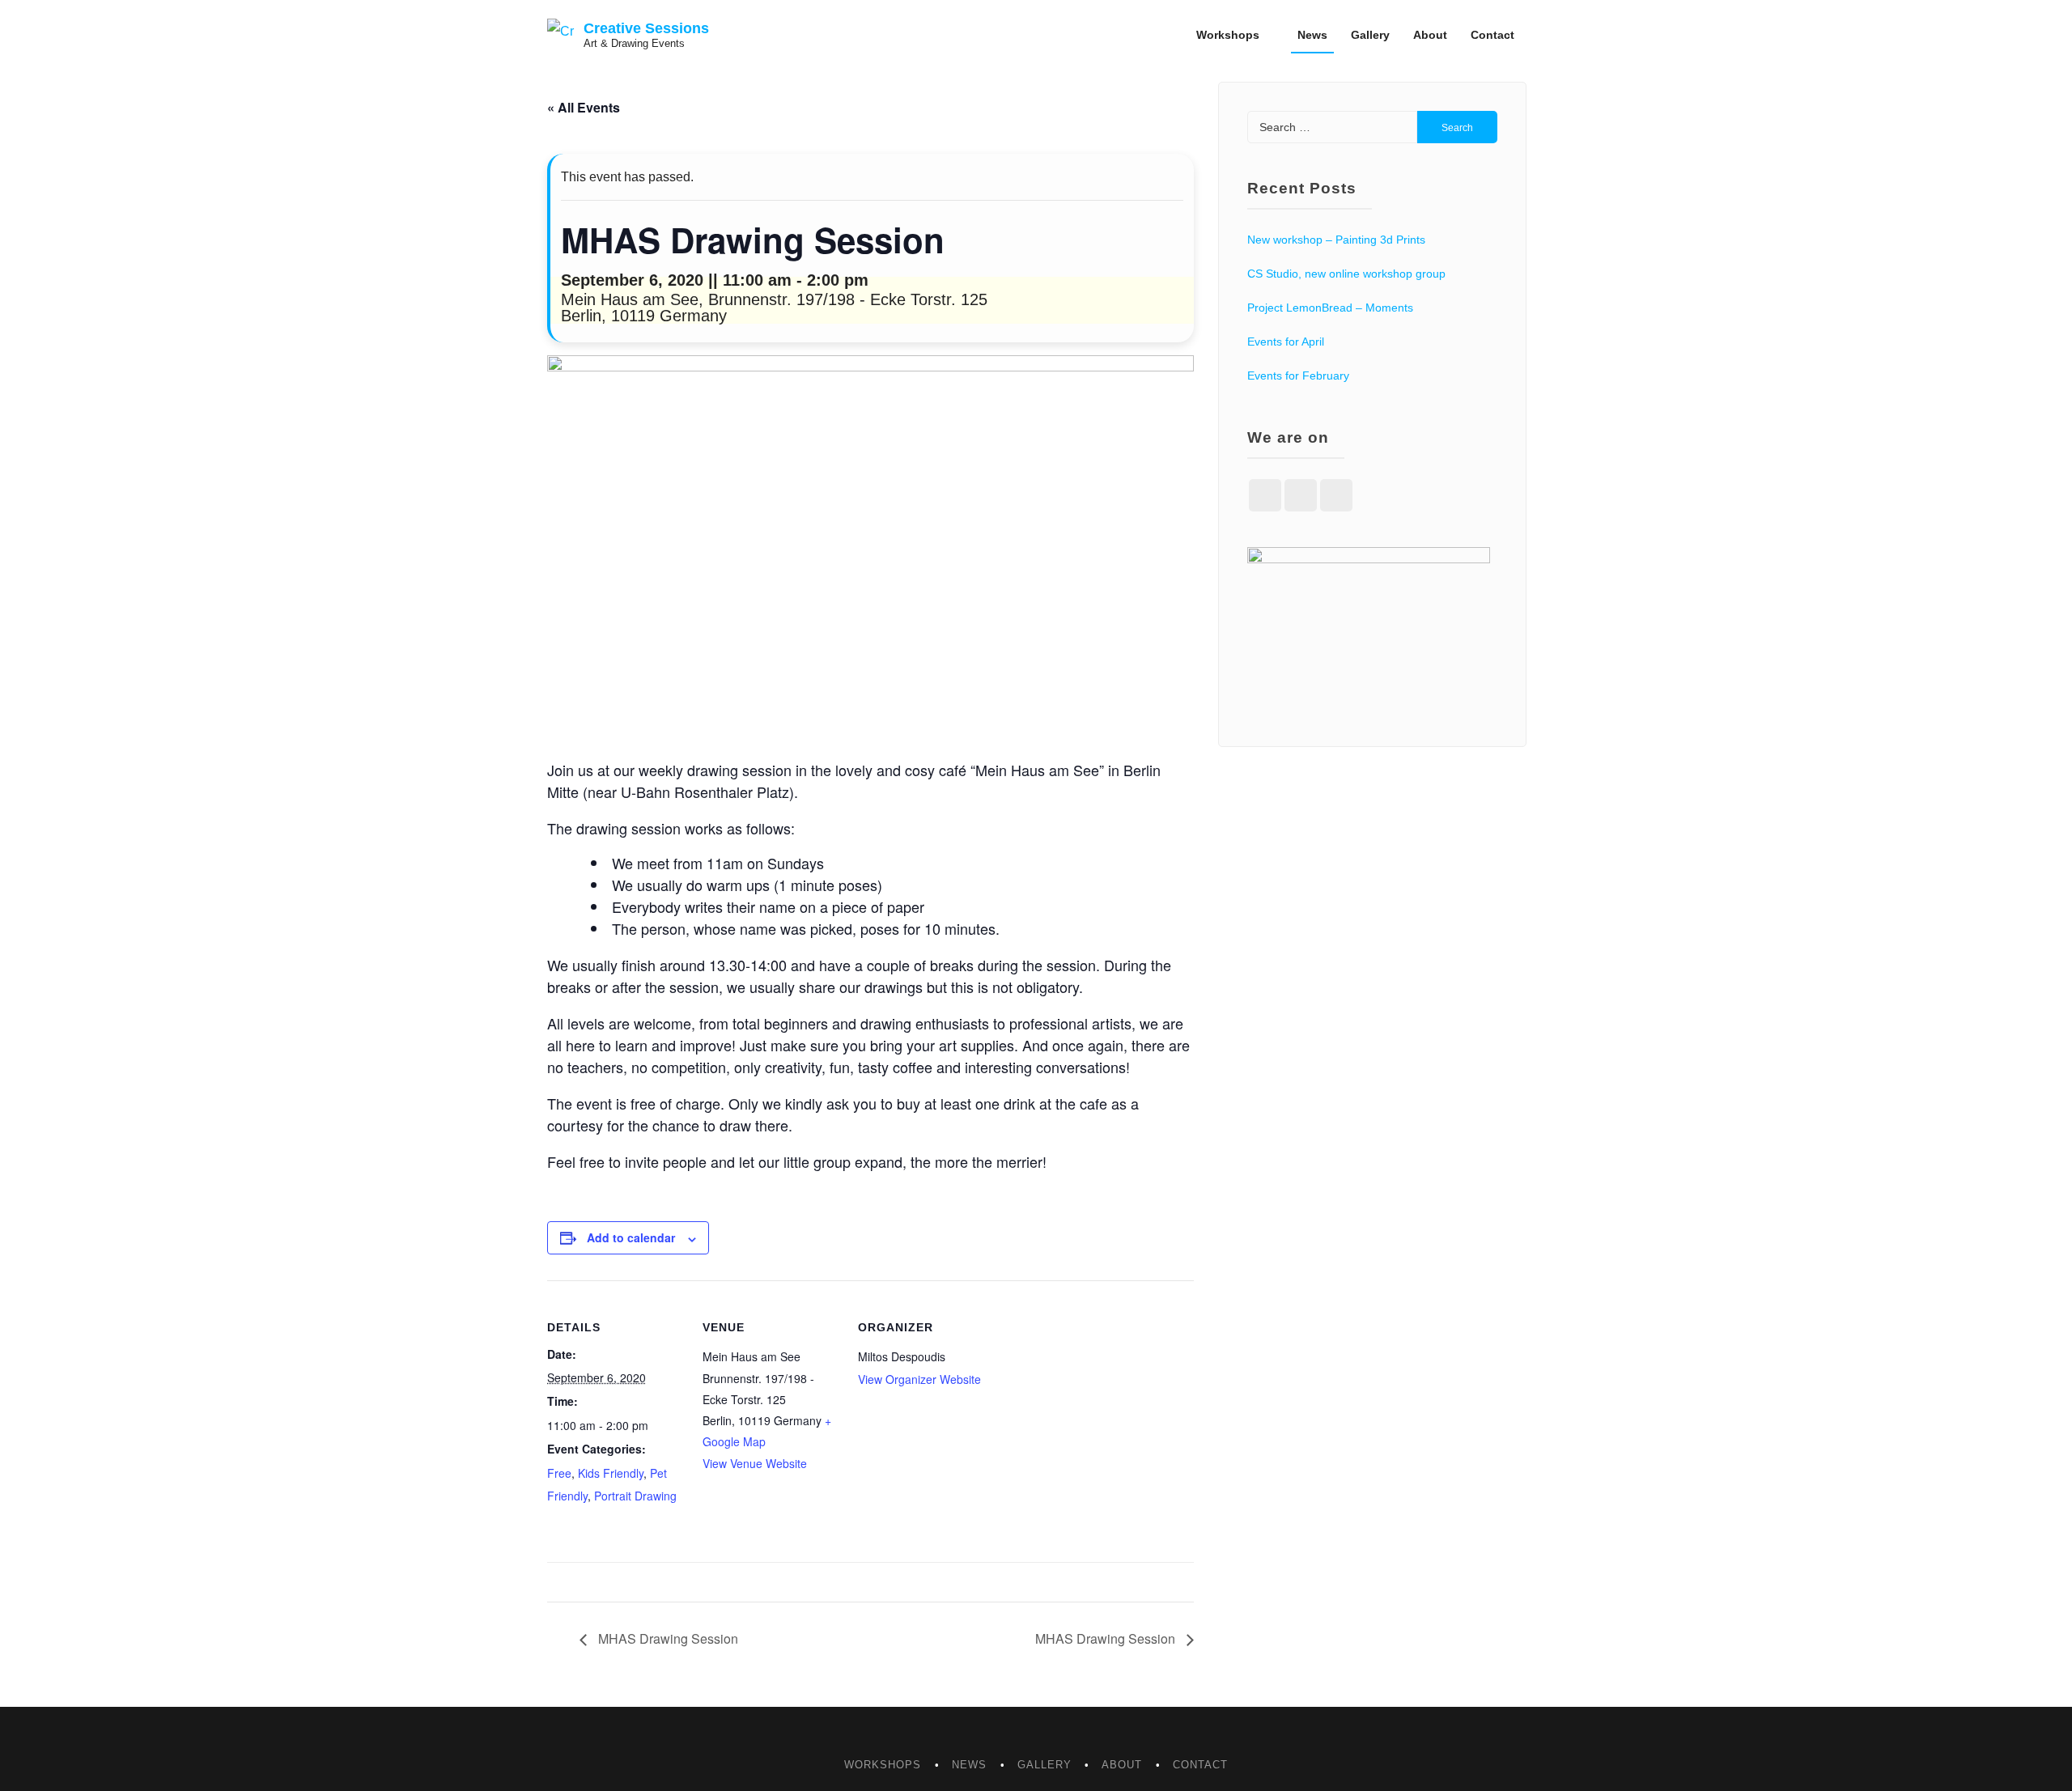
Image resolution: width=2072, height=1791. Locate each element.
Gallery (1370, 35)
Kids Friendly (611, 1473)
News (1312, 35)
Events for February (1298, 376)
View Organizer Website (919, 1379)
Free (559, 1473)
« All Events (584, 107)
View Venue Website (755, 1463)
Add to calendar (631, 1237)
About (1430, 35)
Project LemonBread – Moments (1330, 308)
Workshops (1228, 35)
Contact (1492, 35)
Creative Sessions (646, 28)
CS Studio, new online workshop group (1346, 274)
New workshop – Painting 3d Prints (1336, 240)
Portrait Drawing (635, 1496)
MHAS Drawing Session (667, 1638)
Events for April (1286, 342)
